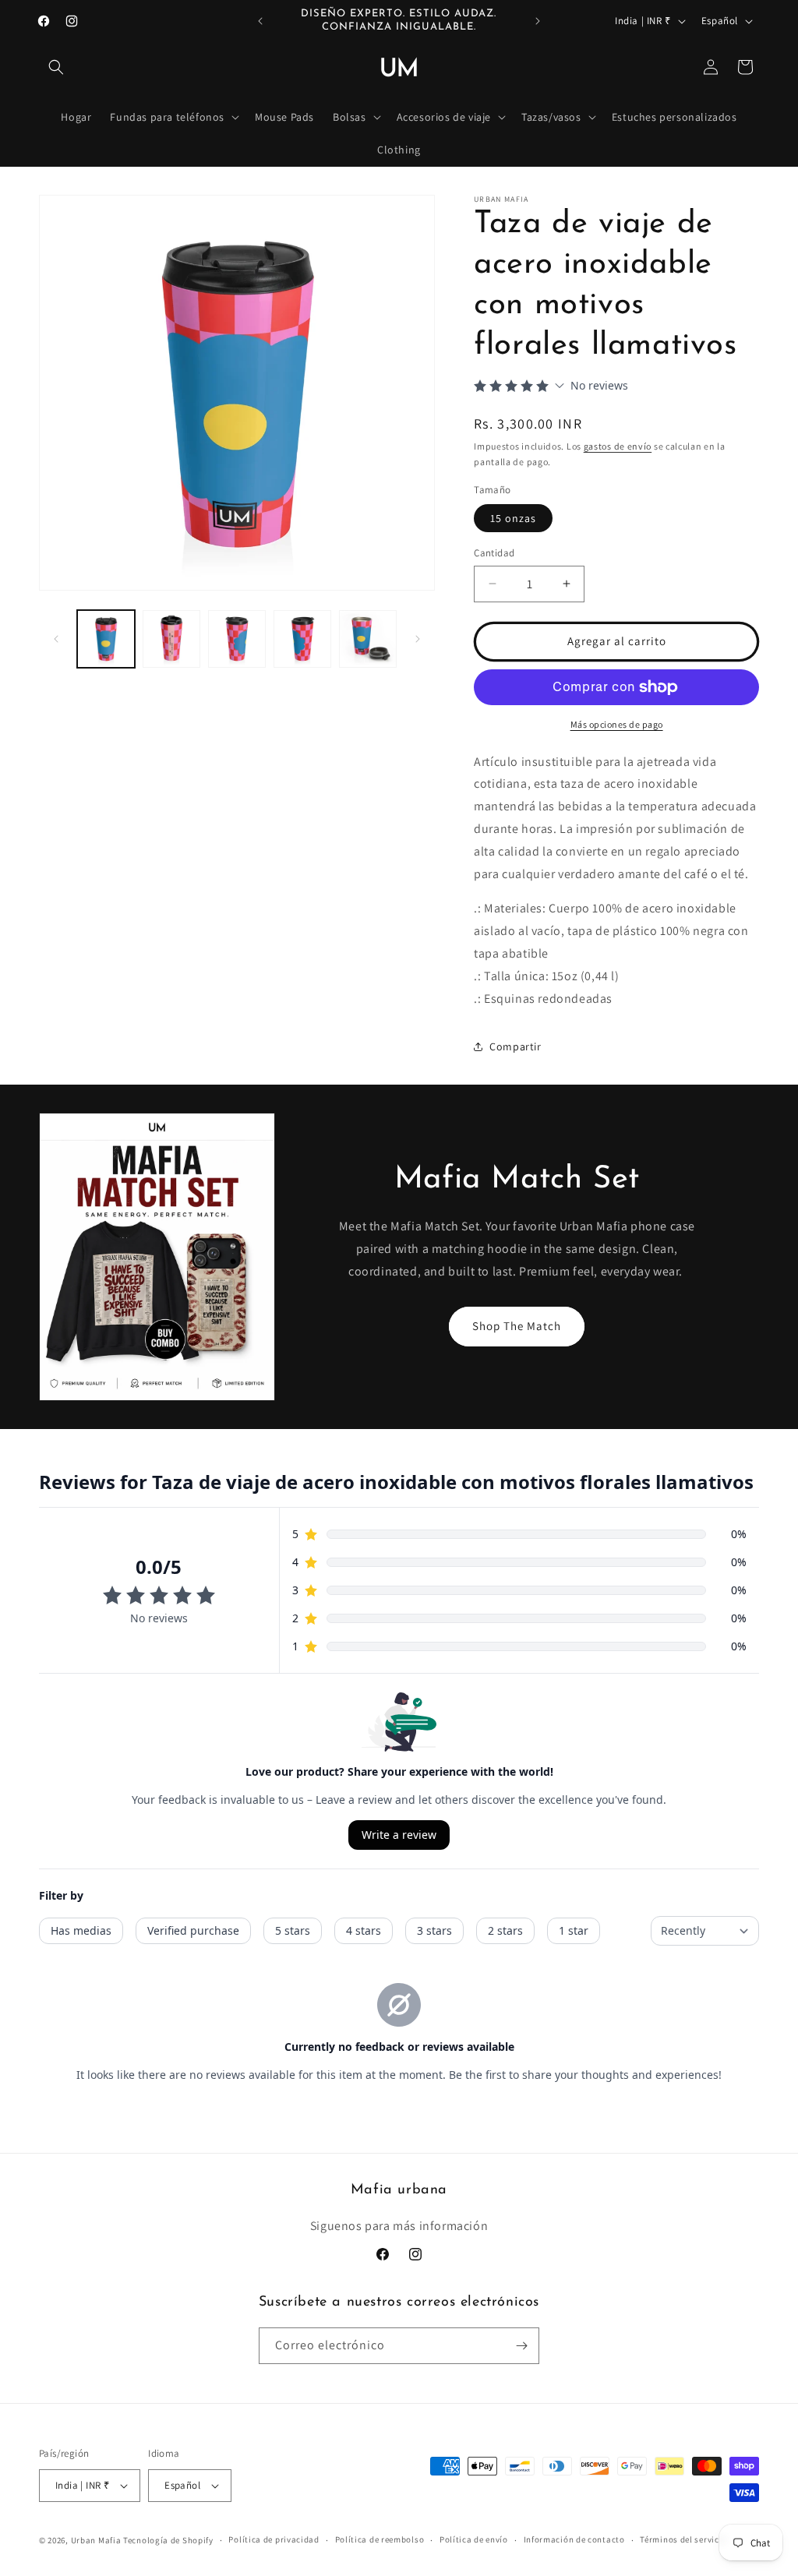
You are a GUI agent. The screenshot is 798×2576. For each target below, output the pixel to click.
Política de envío (474, 2539)
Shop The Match (517, 1326)
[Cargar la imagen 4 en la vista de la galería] (302, 639)
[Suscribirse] (521, 2346)
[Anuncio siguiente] (538, 21)
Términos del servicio (683, 2539)
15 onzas (513, 518)
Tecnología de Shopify (168, 2540)
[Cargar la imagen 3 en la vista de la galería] (237, 639)
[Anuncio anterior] (260, 21)
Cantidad (494, 553)
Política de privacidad (274, 2539)
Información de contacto (574, 2539)
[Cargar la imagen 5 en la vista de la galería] (368, 639)
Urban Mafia (96, 2540)
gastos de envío (618, 446)
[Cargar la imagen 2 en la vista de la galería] (171, 639)
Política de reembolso (380, 2539)
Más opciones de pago (617, 724)
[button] (56, 67)
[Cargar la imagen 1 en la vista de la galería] (106, 639)
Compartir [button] (515, 1046)
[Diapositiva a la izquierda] (56, 639)
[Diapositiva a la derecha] (418, 639)
